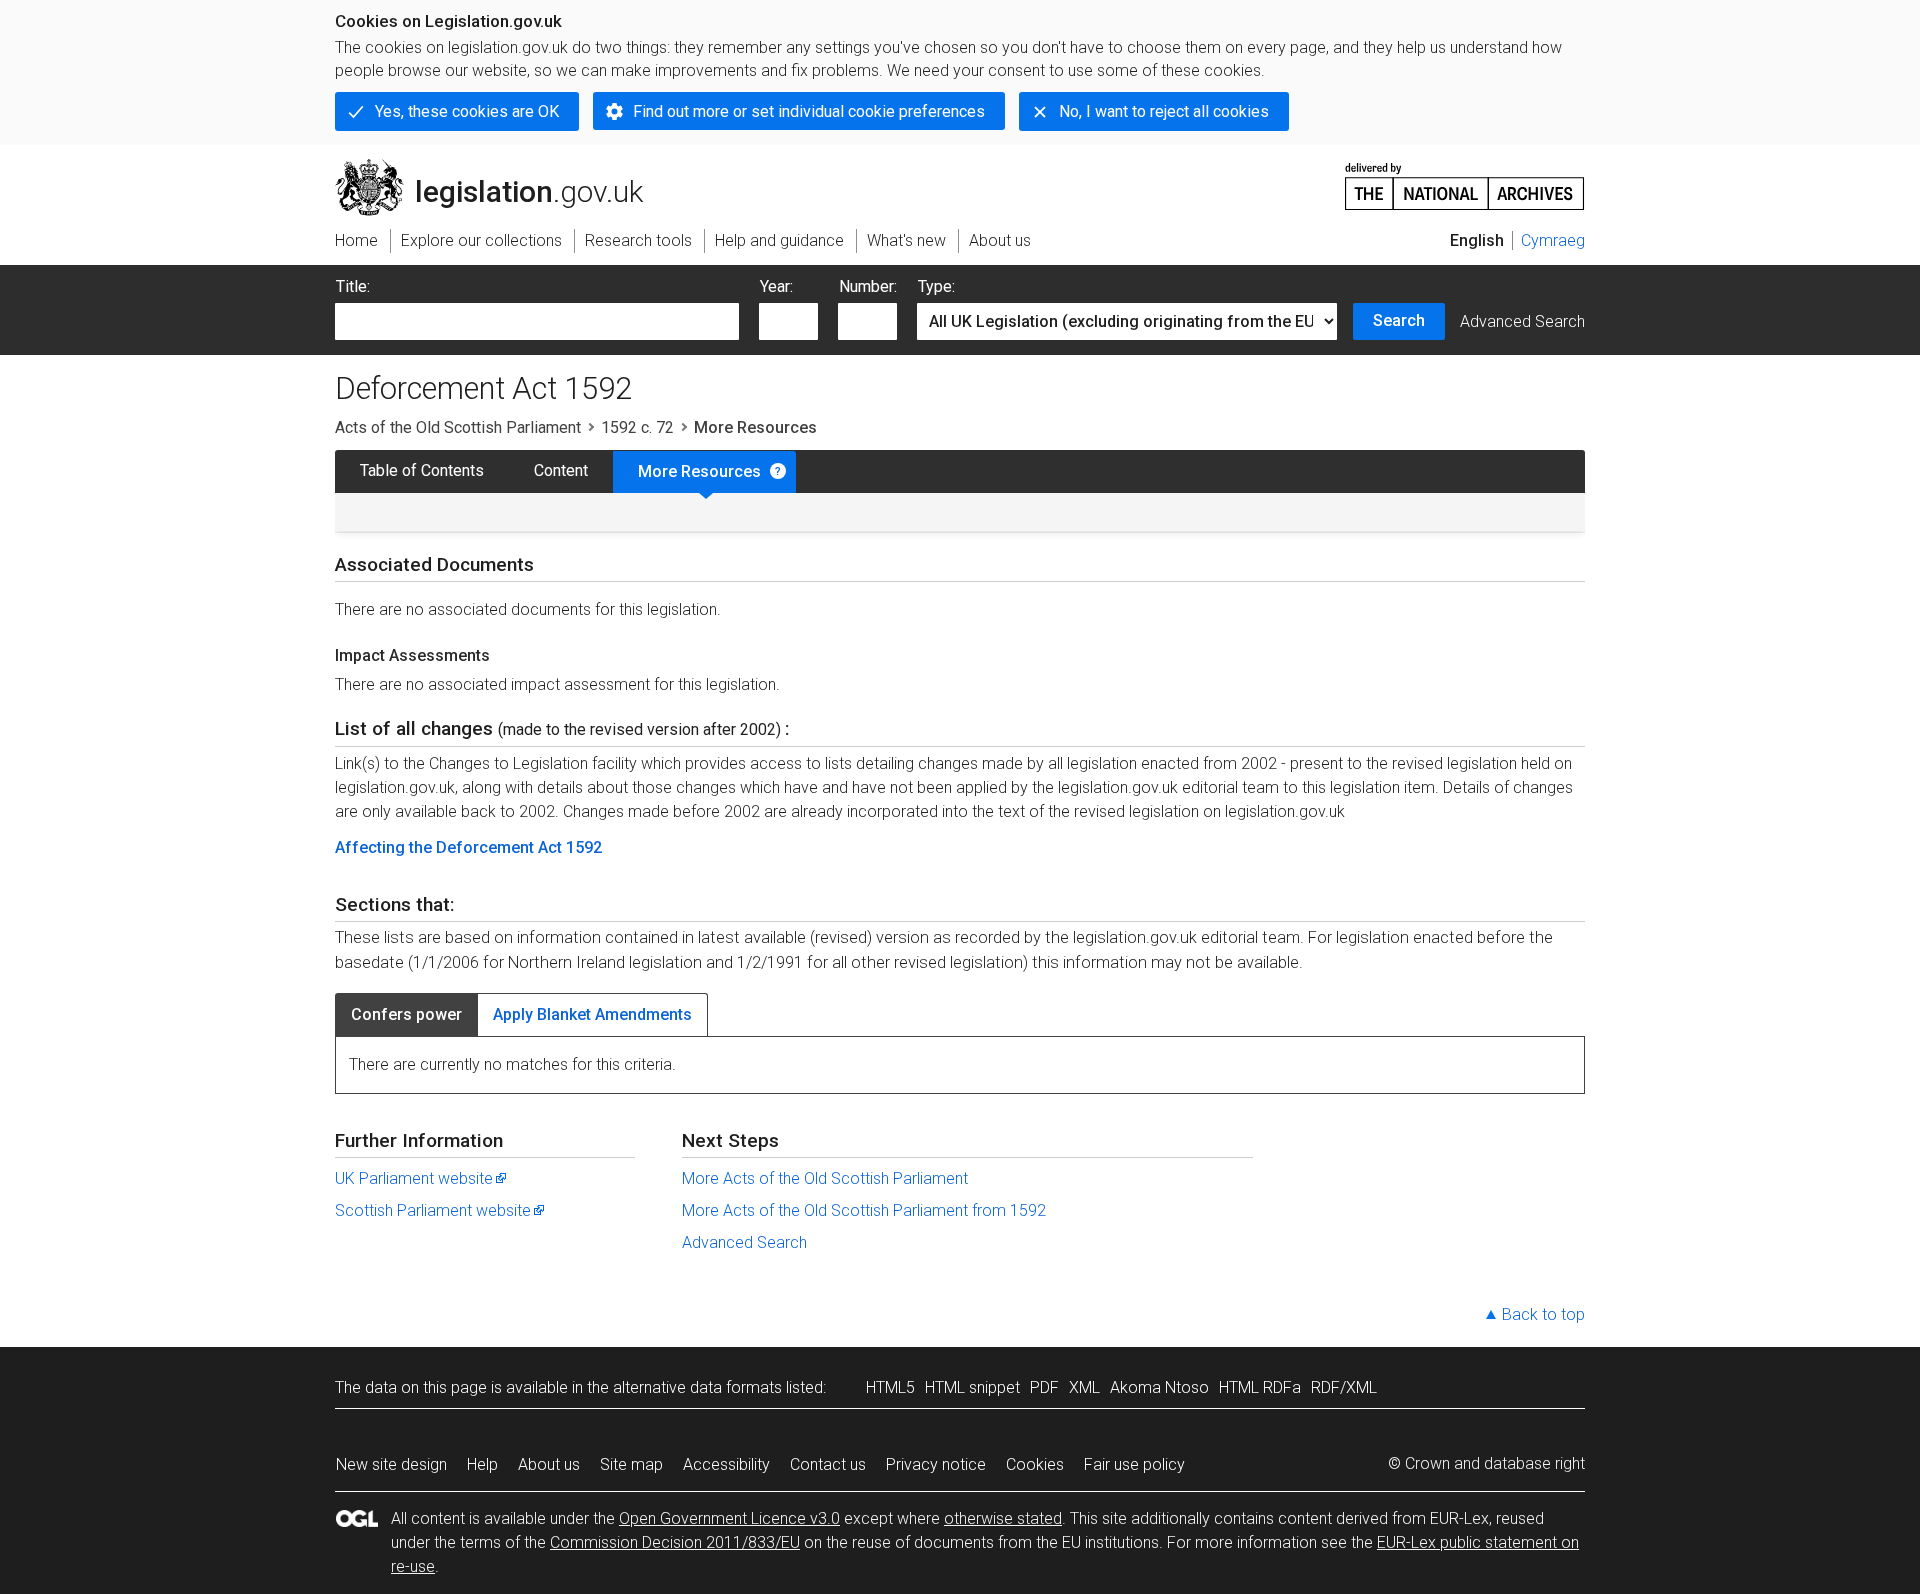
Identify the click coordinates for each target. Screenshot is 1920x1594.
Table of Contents (422, 470)
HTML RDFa (1260, 1387)
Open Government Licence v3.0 (729, 1518)
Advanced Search (1522, 321)
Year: (776, 286)
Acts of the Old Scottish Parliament (458, 427)
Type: (936, 286)
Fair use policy (1134, 1464)
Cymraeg (1553, 240)
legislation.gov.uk (500, 167)
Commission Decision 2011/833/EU (675, 1542)
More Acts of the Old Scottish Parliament (825, 1178)
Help (482, 1464)
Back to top (1543, 1314)
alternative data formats (697, 1387)
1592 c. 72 (637, 427)
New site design (391, 1464)
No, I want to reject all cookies (1164, 111)
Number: (868, 286)
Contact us (828, 1464)
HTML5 (890, 1387)
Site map (631, 1464)
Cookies (1035, 1464)
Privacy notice (936, 1464)
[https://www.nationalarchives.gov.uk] (1465, 178)
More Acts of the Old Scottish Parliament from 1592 (864, 1210)
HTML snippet (972, 1387)
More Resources (699, 471)
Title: (353, 286)
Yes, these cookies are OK (467, 111)
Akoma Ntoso (1159, 1387)
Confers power (406, 1014)
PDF (1044, 1387)
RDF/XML (1344, 1387)
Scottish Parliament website (433, 1210)
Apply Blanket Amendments (592, 1014)
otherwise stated (1003, 1518)
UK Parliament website (414, 1178)
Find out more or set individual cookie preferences (809, 111)
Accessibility (726, 1464)
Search (1399, 320)
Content (561, 470)
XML (1084, 1387)
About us (549, 1464)
